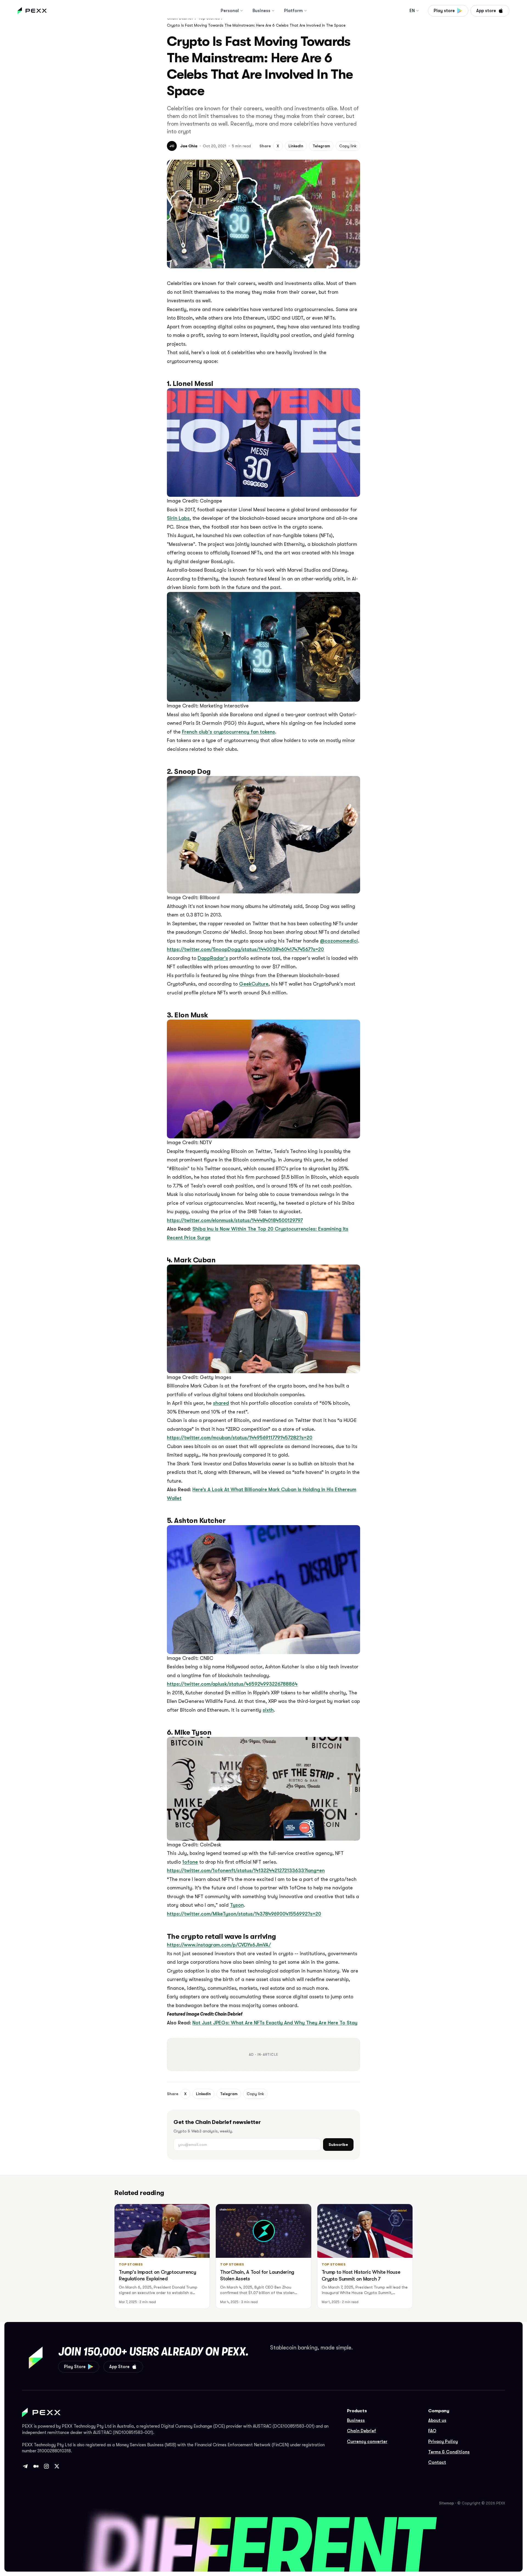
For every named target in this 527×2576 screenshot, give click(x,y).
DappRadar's (213, 958)
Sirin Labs (178, 518)
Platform (293, 11)
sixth (268, 1710)
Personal (230, 11)
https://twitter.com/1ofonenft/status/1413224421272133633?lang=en (246, 1870)
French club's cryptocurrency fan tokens (229, 732)
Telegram (321, 146)
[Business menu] (273, 11)
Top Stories (131, 2264)
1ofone (190, 1862)
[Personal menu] (242, 11)
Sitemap (446, 2503)
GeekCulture (254, 984)
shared (221, 1403)
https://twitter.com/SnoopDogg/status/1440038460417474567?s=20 (245, 949)
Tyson (237, 1905)
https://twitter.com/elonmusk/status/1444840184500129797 (235, 1220)
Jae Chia (189, 146)
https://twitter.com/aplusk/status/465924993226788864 (232, 1684)
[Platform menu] (305, 11)
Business (261, 11)
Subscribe (338, 2145)
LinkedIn (296, 146)
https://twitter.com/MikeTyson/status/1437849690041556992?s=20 (244, 1914)
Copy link (348, 146)
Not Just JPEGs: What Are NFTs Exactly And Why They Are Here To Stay (275, 2023)
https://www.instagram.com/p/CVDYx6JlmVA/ (219, 1945)
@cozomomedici (339, 941)
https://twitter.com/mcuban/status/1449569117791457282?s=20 (240, 1438)
